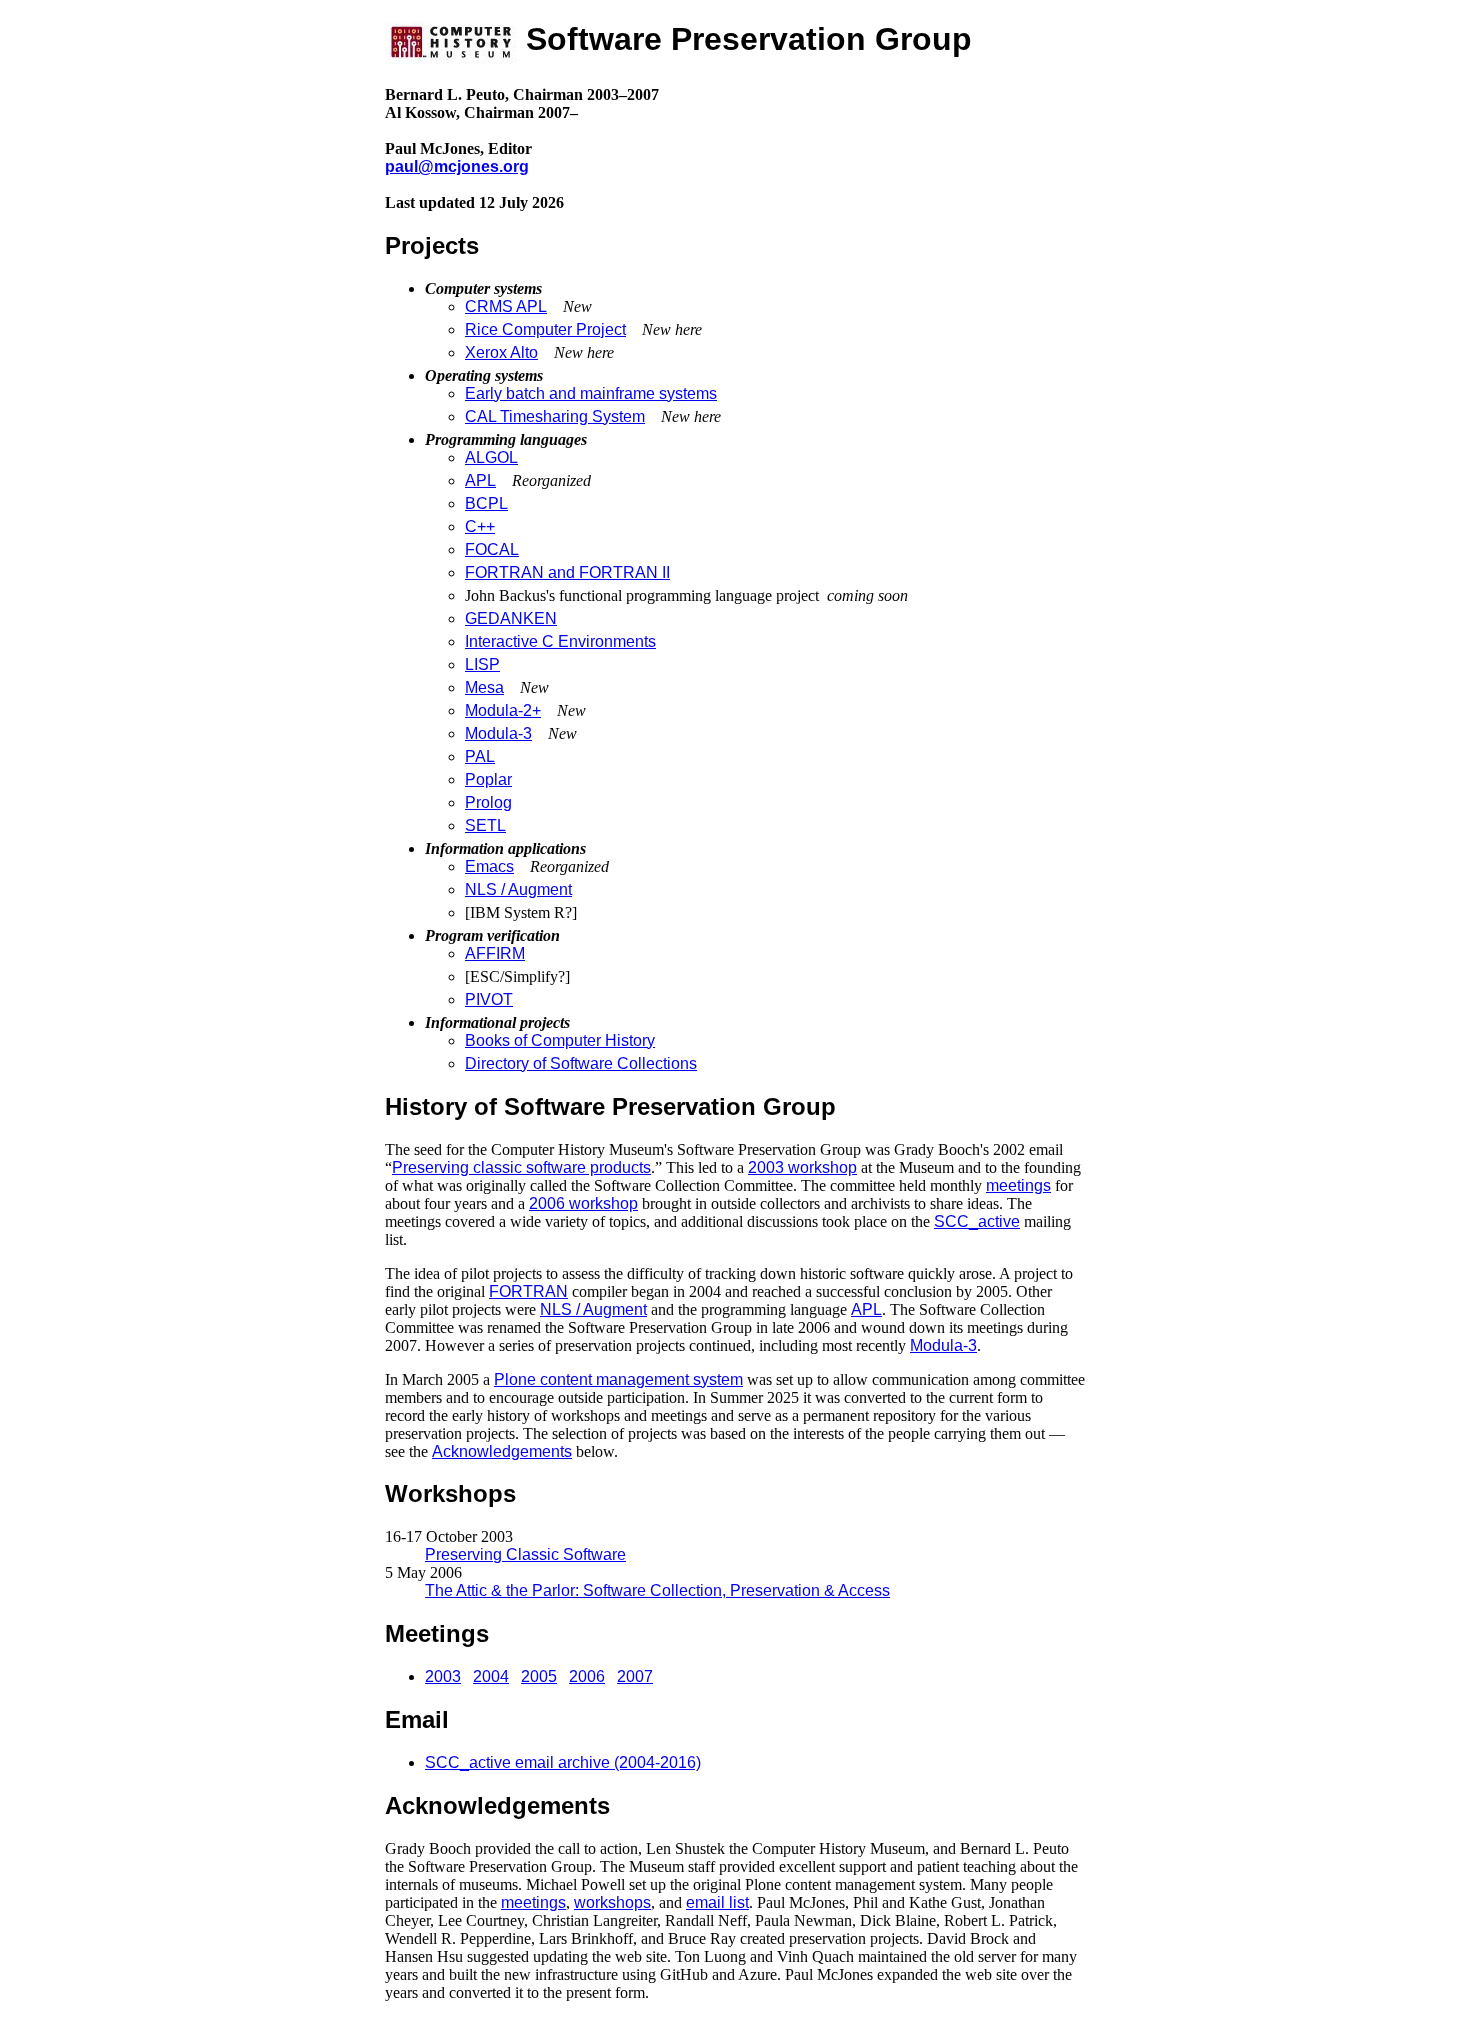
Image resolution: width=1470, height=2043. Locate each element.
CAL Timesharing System (555, 416)
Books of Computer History (560, 1040)
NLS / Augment (518, 889)
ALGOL (491, 457)
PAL (480, 756)
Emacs (489, 866)
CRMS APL (506, 306)
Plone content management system (618, 1379)
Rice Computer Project (545, 329)
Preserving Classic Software (525, 1554)
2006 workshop (583, 1203)
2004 (491, 1676)
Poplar (488, 779)
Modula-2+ (503, 710)
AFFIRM (495, 953)
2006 (587, 1676)
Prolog (488, 802)
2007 (635, 1676)
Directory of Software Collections (581, 1063)
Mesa (484, 687)
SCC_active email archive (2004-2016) (563, 1762)
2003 (443, 1676)
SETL (485, 825)
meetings (1018, 1185)
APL (480, 480)
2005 (539, 1676)
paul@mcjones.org (457, 166)
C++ (480, 526)
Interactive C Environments (560, 641)
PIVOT (489, 999)
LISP (482, 664)
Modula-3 (498, 733)
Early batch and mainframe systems (591, 393)
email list (717, 1902)
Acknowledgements (502, 1451)
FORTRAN (528, 1291)
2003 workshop (802, 1167)
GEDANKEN (511, 618)
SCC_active (977, 1221)
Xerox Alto (501, 352)
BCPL (486, 503)
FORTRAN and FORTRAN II (567, 572)
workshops (612, 1902)
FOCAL (492, 549)
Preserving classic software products (521, 1167)
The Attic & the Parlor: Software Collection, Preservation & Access (657, 1590)
